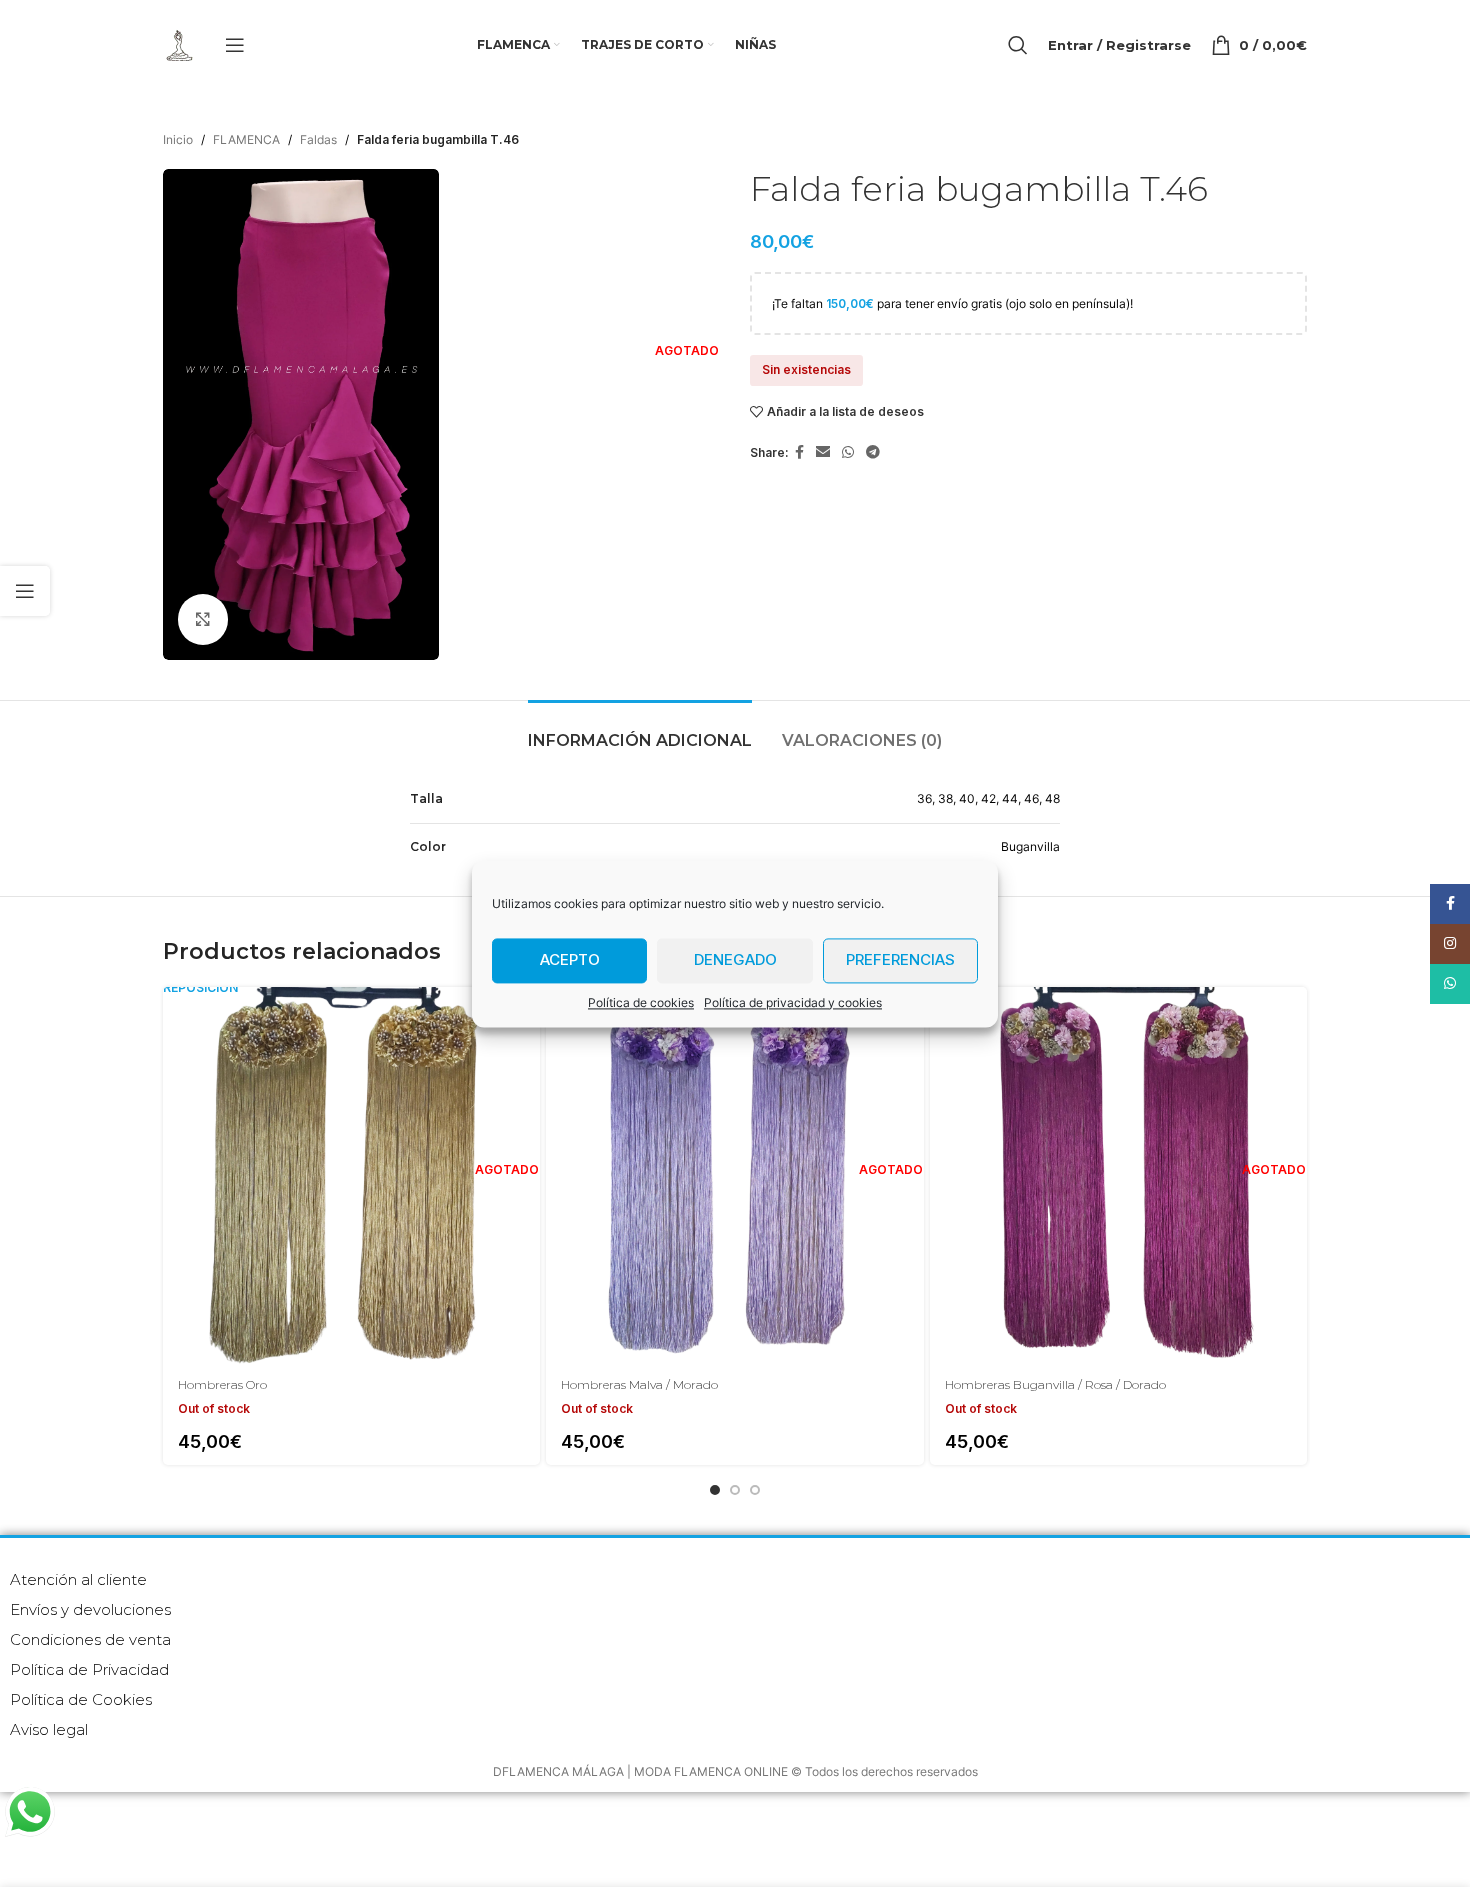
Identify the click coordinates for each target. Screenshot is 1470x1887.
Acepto (570, 959)
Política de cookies (641, 1002)
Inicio (178, 139)
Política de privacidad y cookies (793, 1002)
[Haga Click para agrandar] (203, 619)
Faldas (318, 139)
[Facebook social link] (799, 452)
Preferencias (900, 959)
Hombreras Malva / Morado (639, 1384)
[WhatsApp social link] (848, 452)
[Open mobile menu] (235, 45)
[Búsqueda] (1018, 45)
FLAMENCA (246, 139)
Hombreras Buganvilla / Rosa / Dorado (1055, 1384)
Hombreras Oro (222, 1384)
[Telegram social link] (873, 452)
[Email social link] (823, 452)
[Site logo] (179, 43)
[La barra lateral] (25, 591)
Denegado (735, 959)
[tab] (640, 730)
